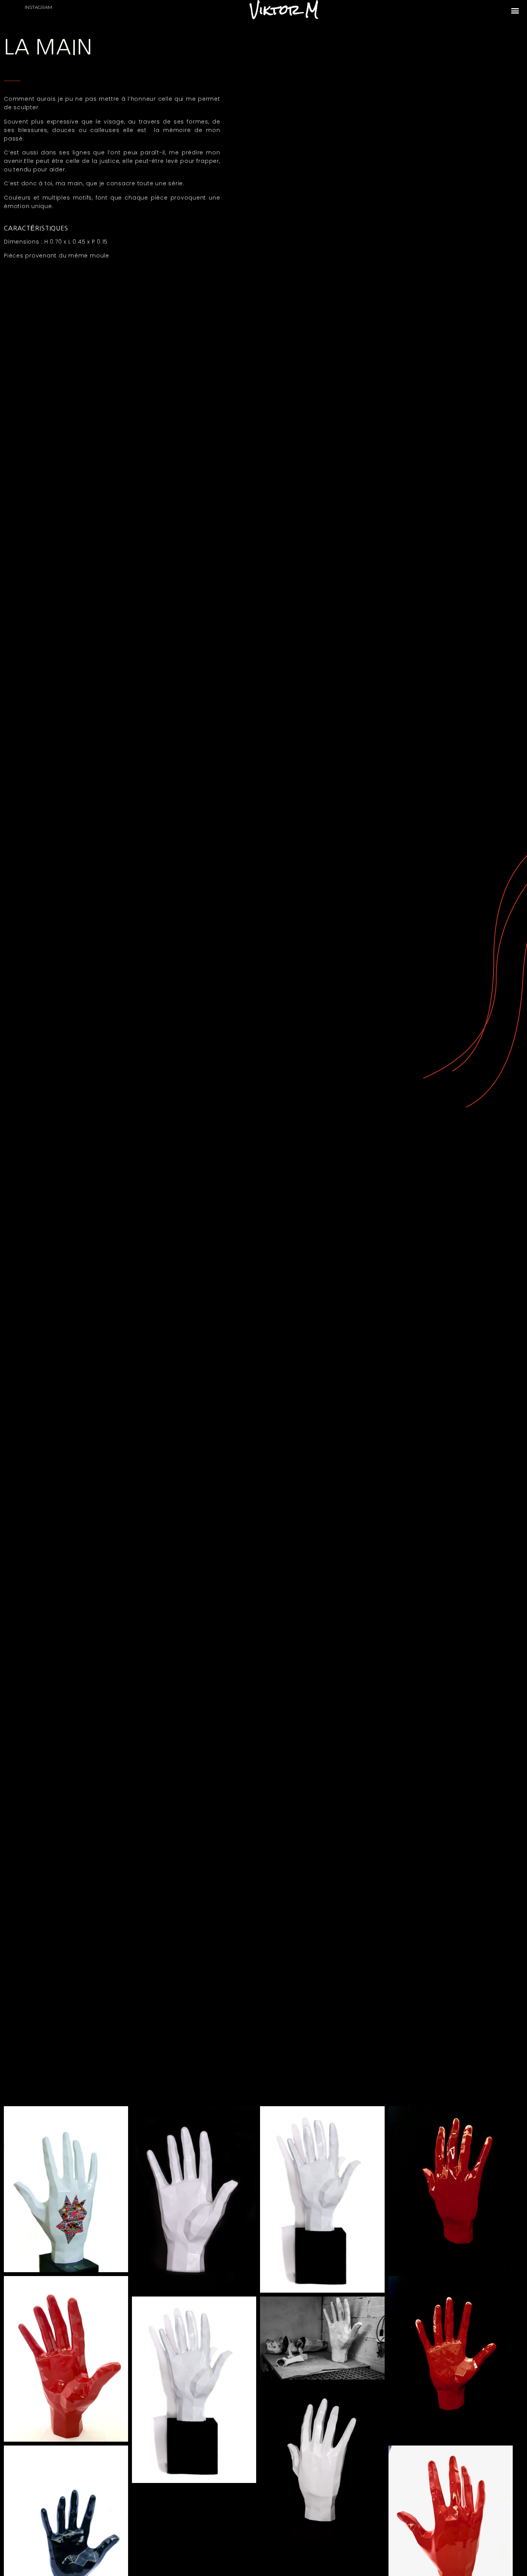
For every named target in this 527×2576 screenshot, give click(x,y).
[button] (515, 10)
